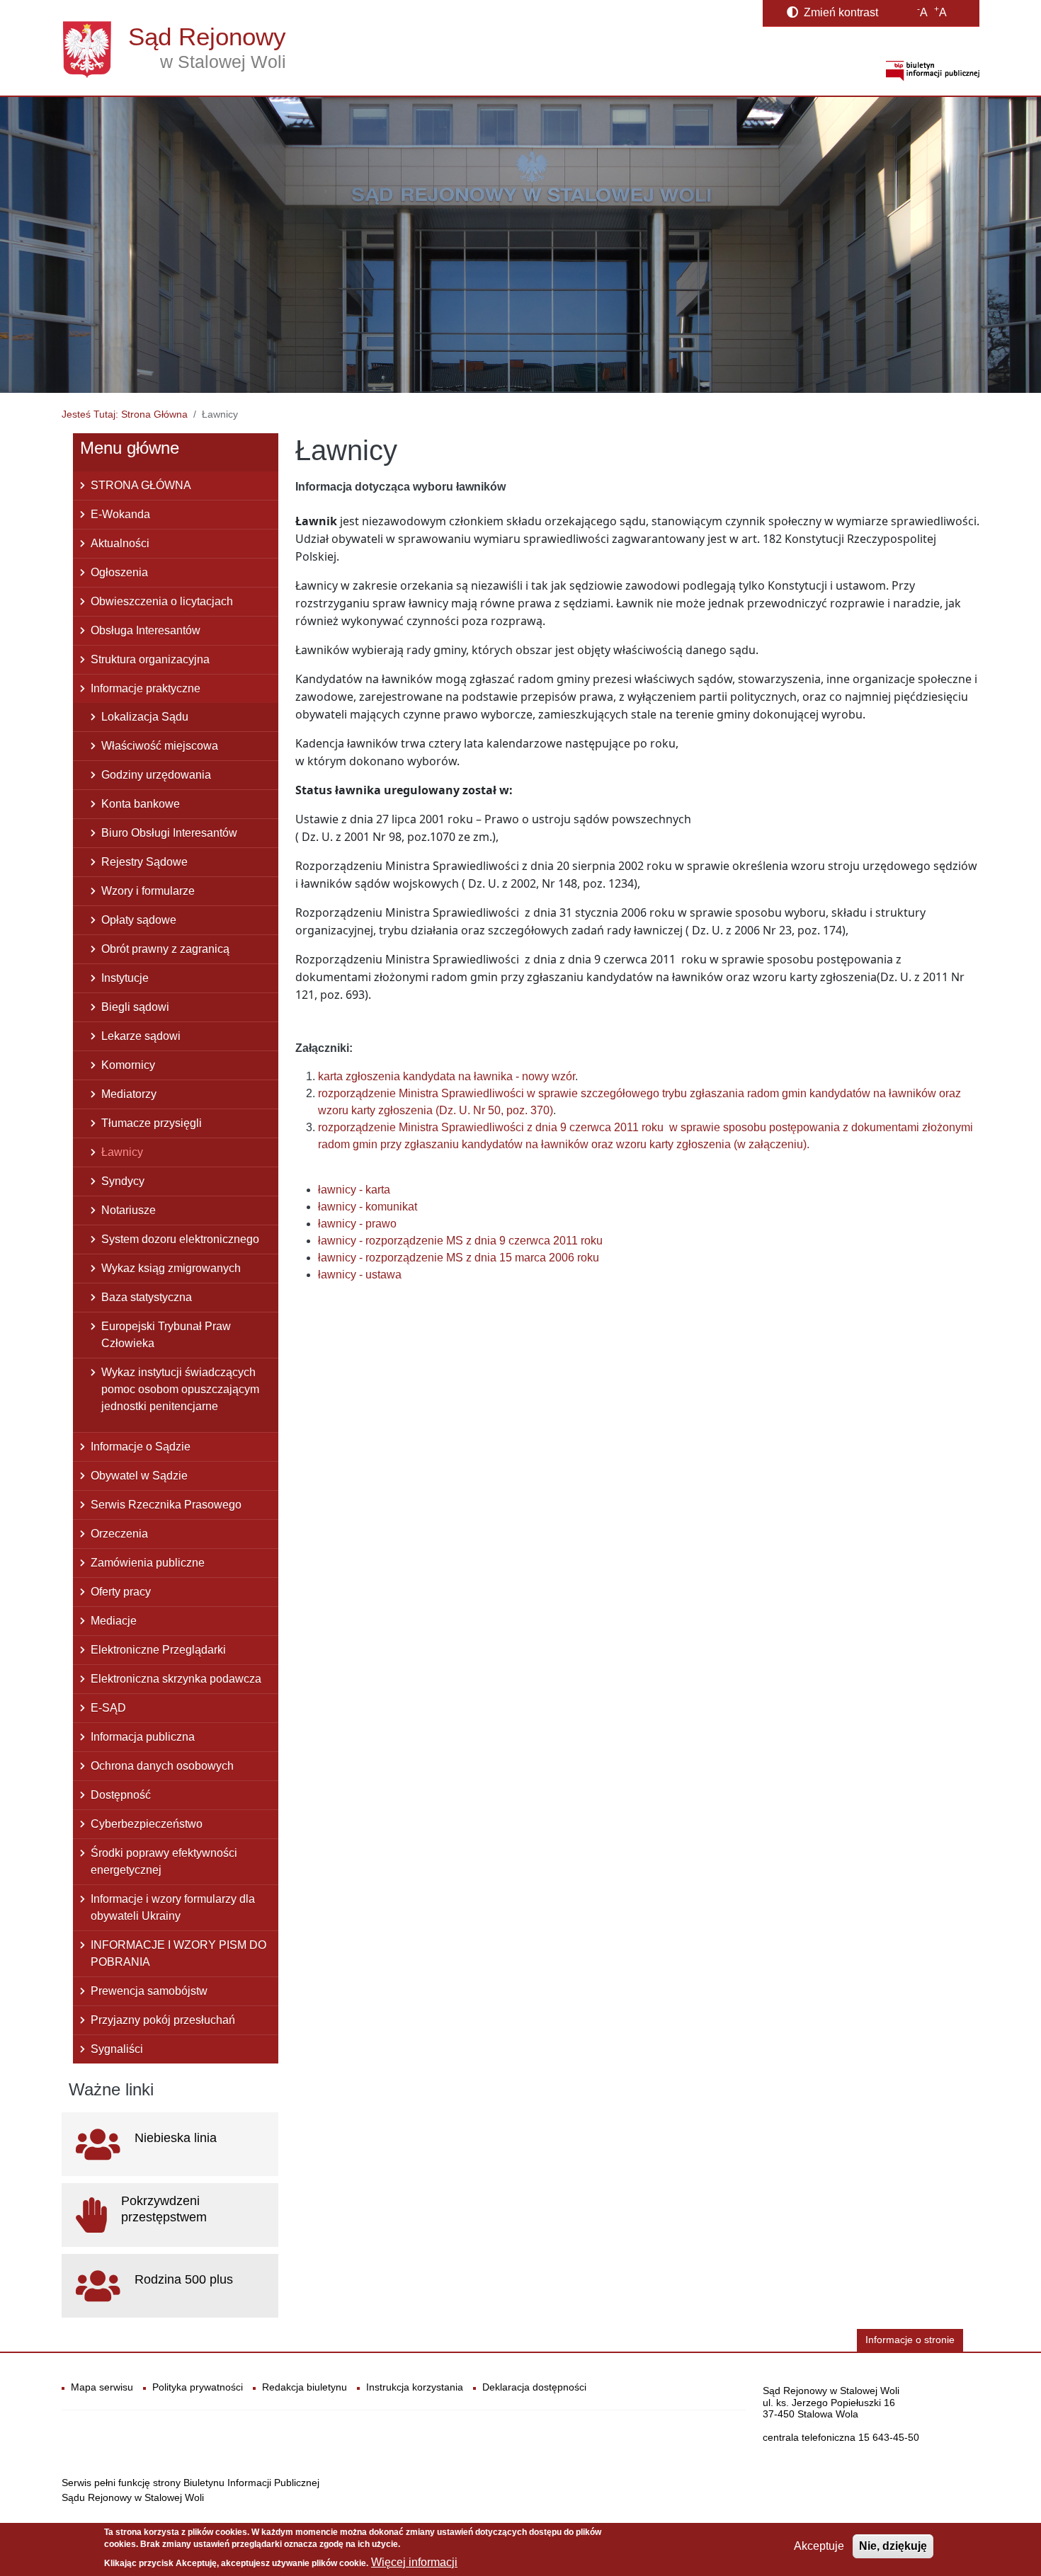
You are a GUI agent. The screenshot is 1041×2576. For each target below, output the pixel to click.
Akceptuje (819, 2546)
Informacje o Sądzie (141, 1447)
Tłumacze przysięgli (152, 1123)
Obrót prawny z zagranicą (165, 949)
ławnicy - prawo (357, 1224)
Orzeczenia (119, 1534)
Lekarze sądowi (141, 1036)
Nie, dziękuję (893, 2546)
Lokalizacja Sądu (145, 717)
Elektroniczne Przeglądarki (158, 1650)
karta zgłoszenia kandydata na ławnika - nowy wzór (446, 1076)
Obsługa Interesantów (146, 630)
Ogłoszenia (119, 572)
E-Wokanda (120, 514)
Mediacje (114, 1621)
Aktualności (120, 543)
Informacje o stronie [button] (910, 2340)
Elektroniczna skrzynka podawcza (176, 1679)
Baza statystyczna (147, 1297)
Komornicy (128, 1065)
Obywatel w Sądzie (139, 1476)
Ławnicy (122, 1152)
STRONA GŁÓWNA (141, 485)
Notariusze (129, 1210)
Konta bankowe (141, 804)
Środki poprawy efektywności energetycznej (164, 1861)
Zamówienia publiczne (148, 1563)
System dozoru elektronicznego (180, 1239)
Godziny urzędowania (156, 775)
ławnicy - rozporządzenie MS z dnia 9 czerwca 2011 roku (460, 1241)
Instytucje (125, 978)
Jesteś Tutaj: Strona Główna (125, 414)
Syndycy (123, 1181)
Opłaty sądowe (139, 920)
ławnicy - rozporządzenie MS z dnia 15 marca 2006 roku (459, 1258)
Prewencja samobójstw (149, 1991)
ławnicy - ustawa (360, 1275)
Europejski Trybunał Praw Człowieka (166, 1335)
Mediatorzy (129, 1094)
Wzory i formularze (148, 891)
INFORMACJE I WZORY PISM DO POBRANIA (178, 1953)
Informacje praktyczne (146, 688)
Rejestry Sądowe (144, 862)
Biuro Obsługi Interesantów (169, 833)
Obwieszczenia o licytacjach (162, 601)
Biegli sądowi (135, 1007)
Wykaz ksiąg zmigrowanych (171, 1268)
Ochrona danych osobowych (162, 1766)
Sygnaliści (117, 2049)
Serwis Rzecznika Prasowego (166, 1505)
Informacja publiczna (143, 1737)
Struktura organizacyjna (150, 659)
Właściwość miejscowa (160, 746)
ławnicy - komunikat (368, 1207)
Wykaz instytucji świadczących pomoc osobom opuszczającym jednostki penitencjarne (180, 1389)
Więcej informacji (414, 2562)
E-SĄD (108, 1708)
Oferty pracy (121, 1592)
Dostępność (121, 1795)
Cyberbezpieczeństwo (147, 1824)
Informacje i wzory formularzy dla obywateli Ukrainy (173, 1907)
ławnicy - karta (354, 1190)
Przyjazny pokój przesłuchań (163, 2020)
